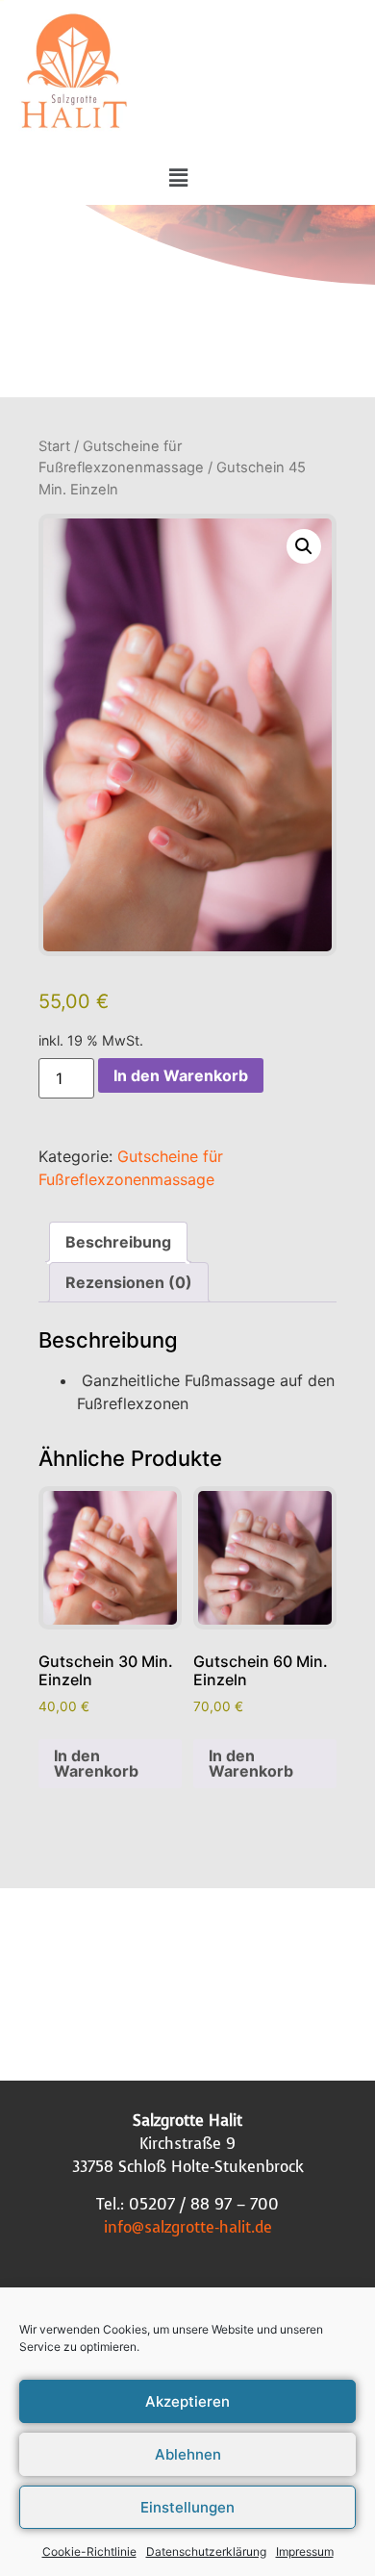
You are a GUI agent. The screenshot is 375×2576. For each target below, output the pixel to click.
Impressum (305, 2551)
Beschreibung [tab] (118, 1242)
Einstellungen (187, 2507)
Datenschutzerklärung (206, 2551)
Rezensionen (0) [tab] (129, 1282)
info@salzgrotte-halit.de (188, 2227)
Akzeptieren (187, 2401)
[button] (178, 177)
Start (54, 446)
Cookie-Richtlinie (89, 2551)
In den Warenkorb (181, 1075)
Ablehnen (188, 2454)
